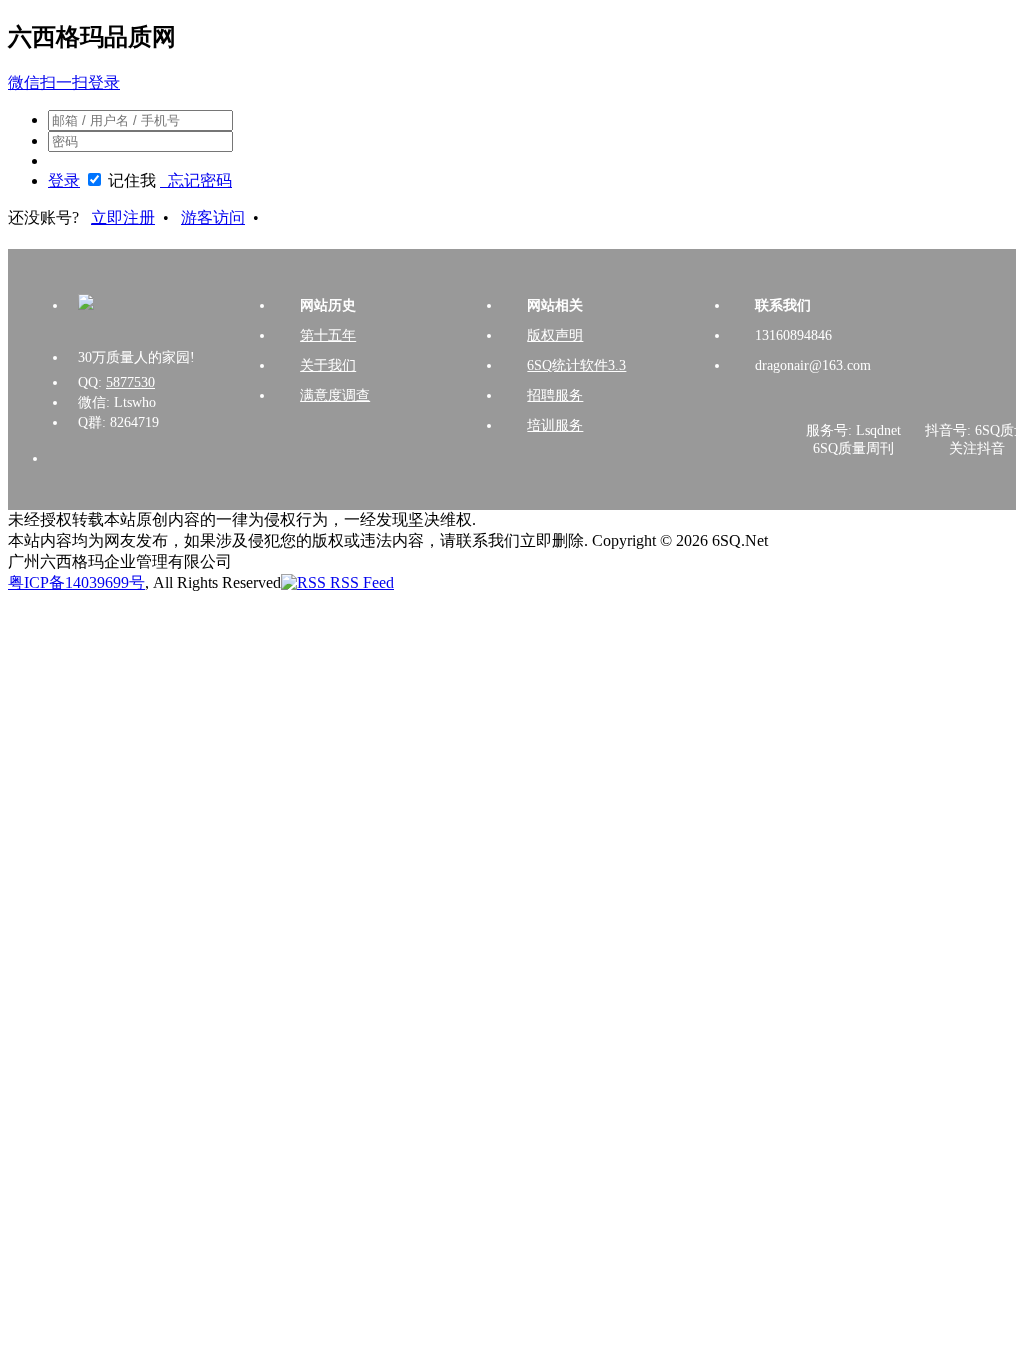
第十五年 (328, 335)
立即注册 (123, 217)
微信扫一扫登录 (64, 82)
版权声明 (555, 335)
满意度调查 (335, 395)
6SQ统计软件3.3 (576, 365)
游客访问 (213, 217)
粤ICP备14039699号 (76, 582)
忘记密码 (196, 180)
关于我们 (328, 365)
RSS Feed (360, 582)
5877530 (130, 382)
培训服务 (555, 425)
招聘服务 (555, 395)
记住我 (132, 180)
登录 (64, 180)
